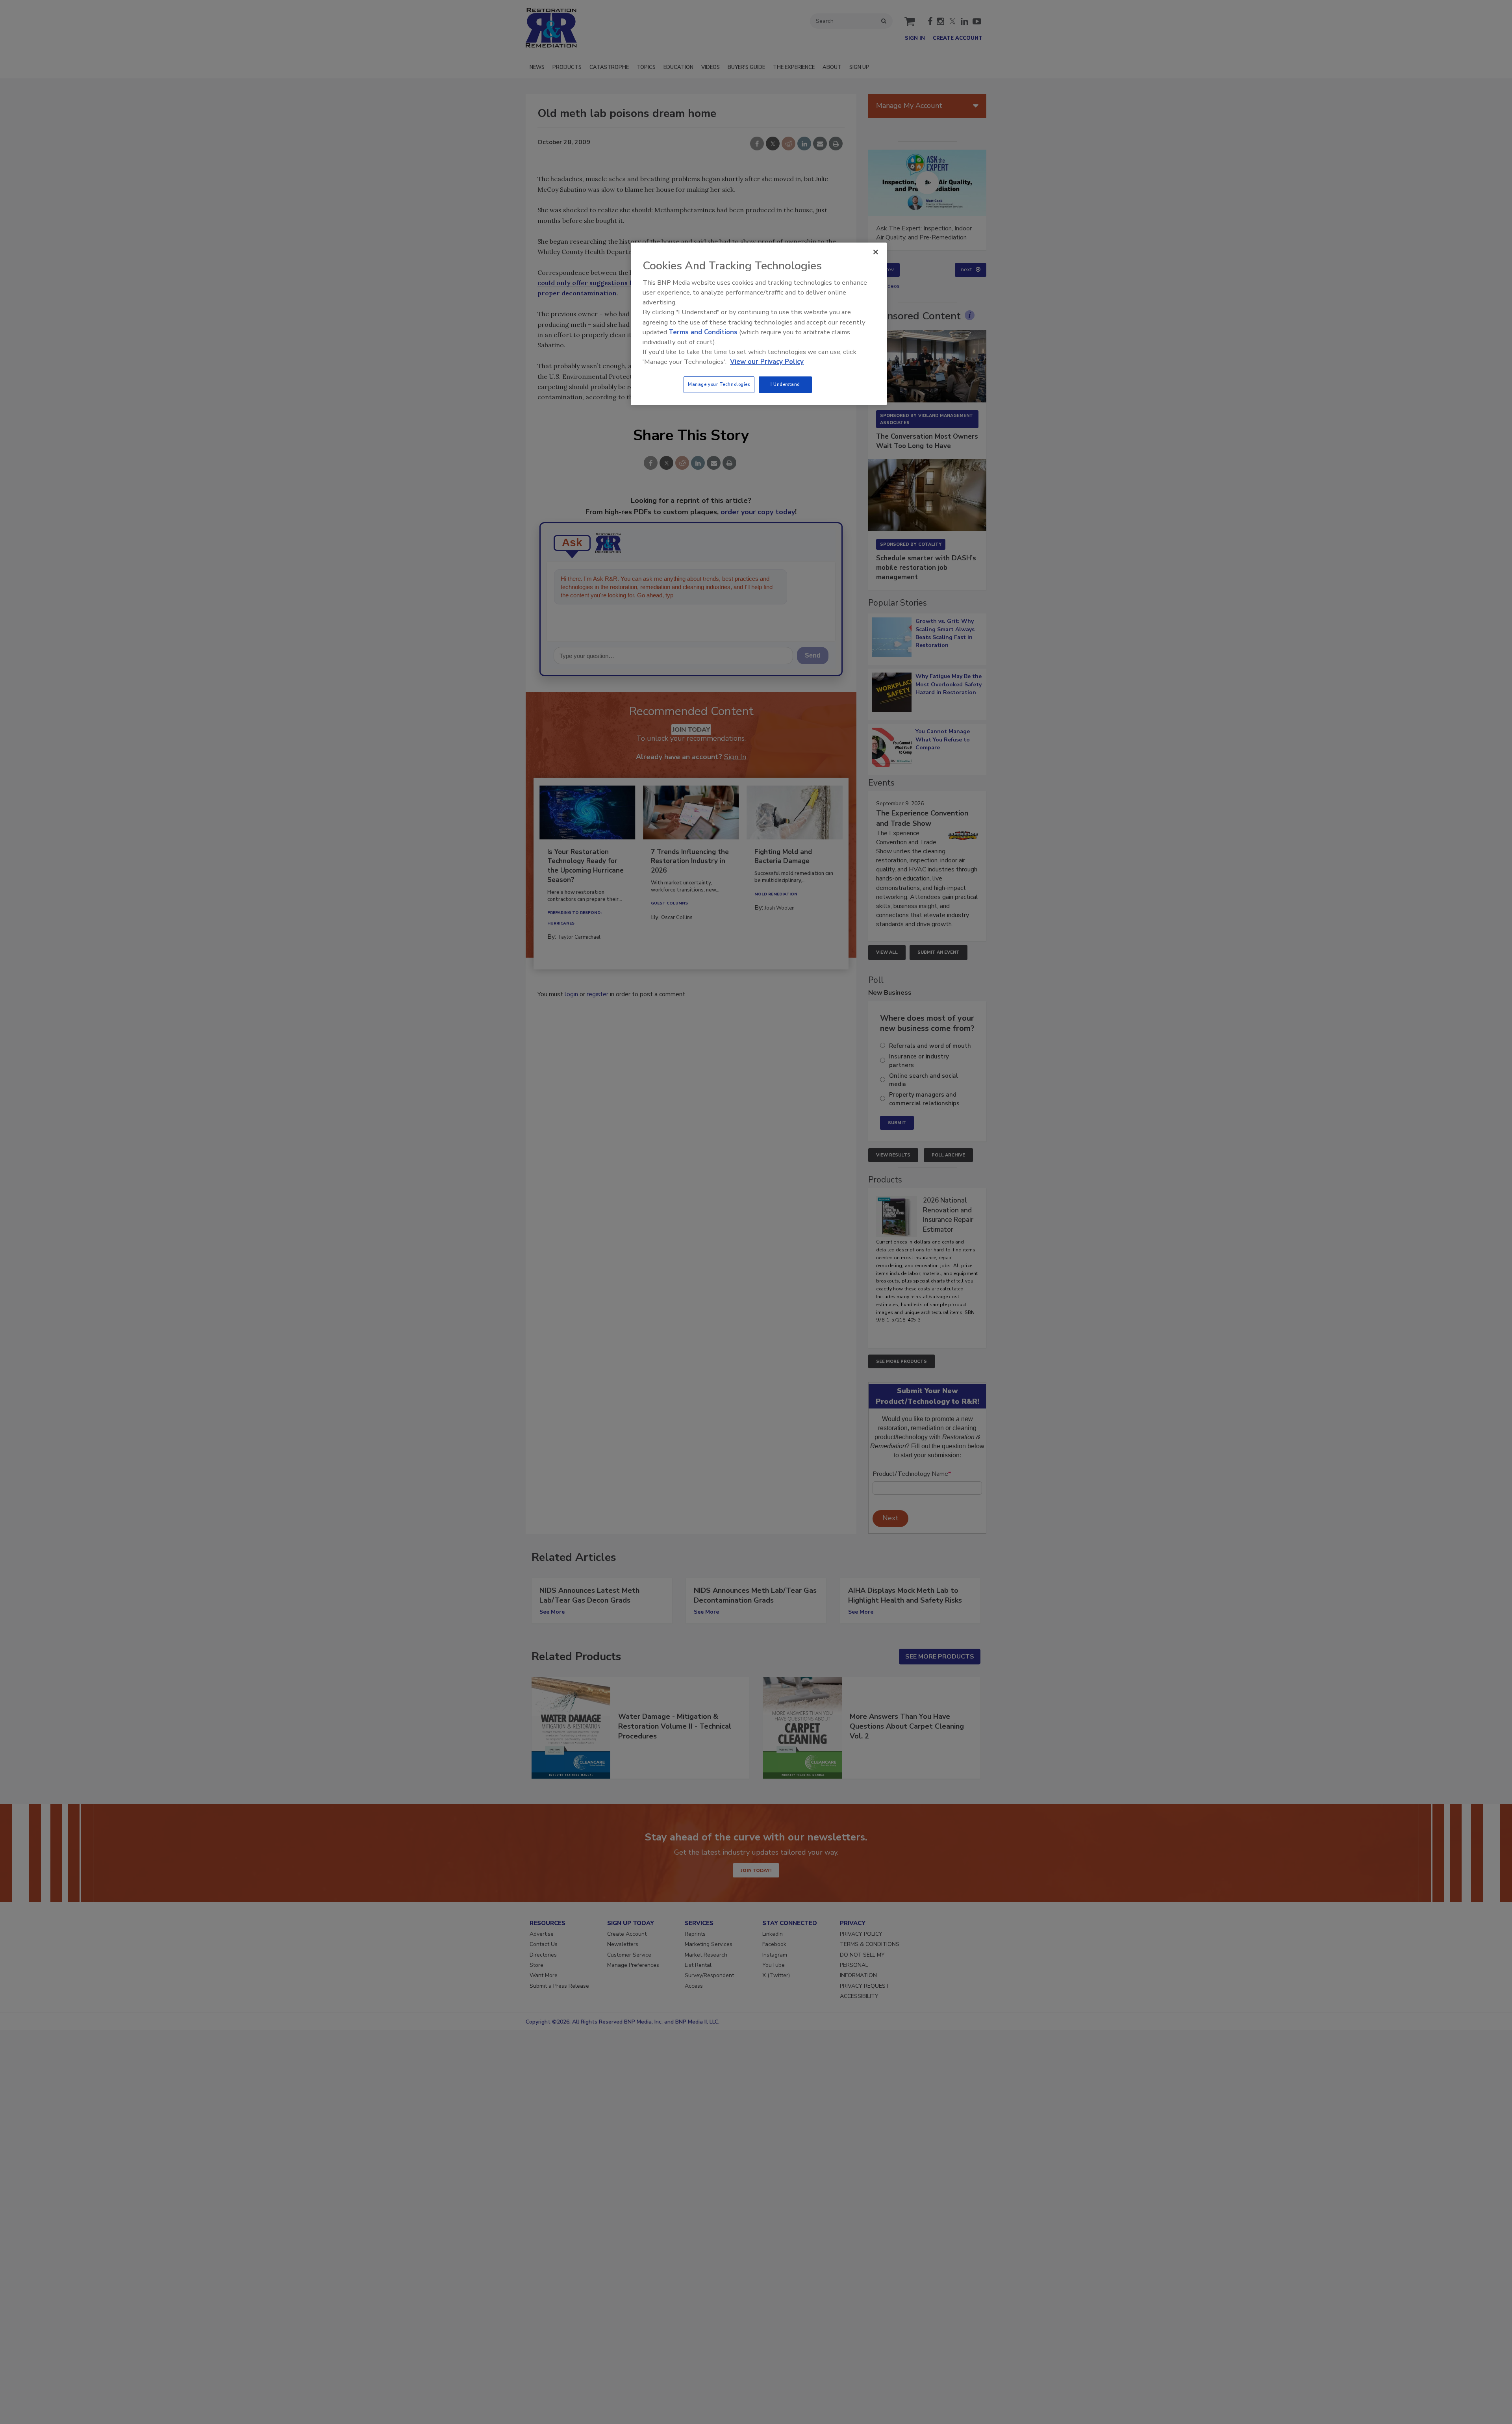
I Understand (785, 384)
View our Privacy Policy (767, 362)
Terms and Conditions (703, 332)
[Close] (876, 252)
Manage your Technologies (719, 384)
